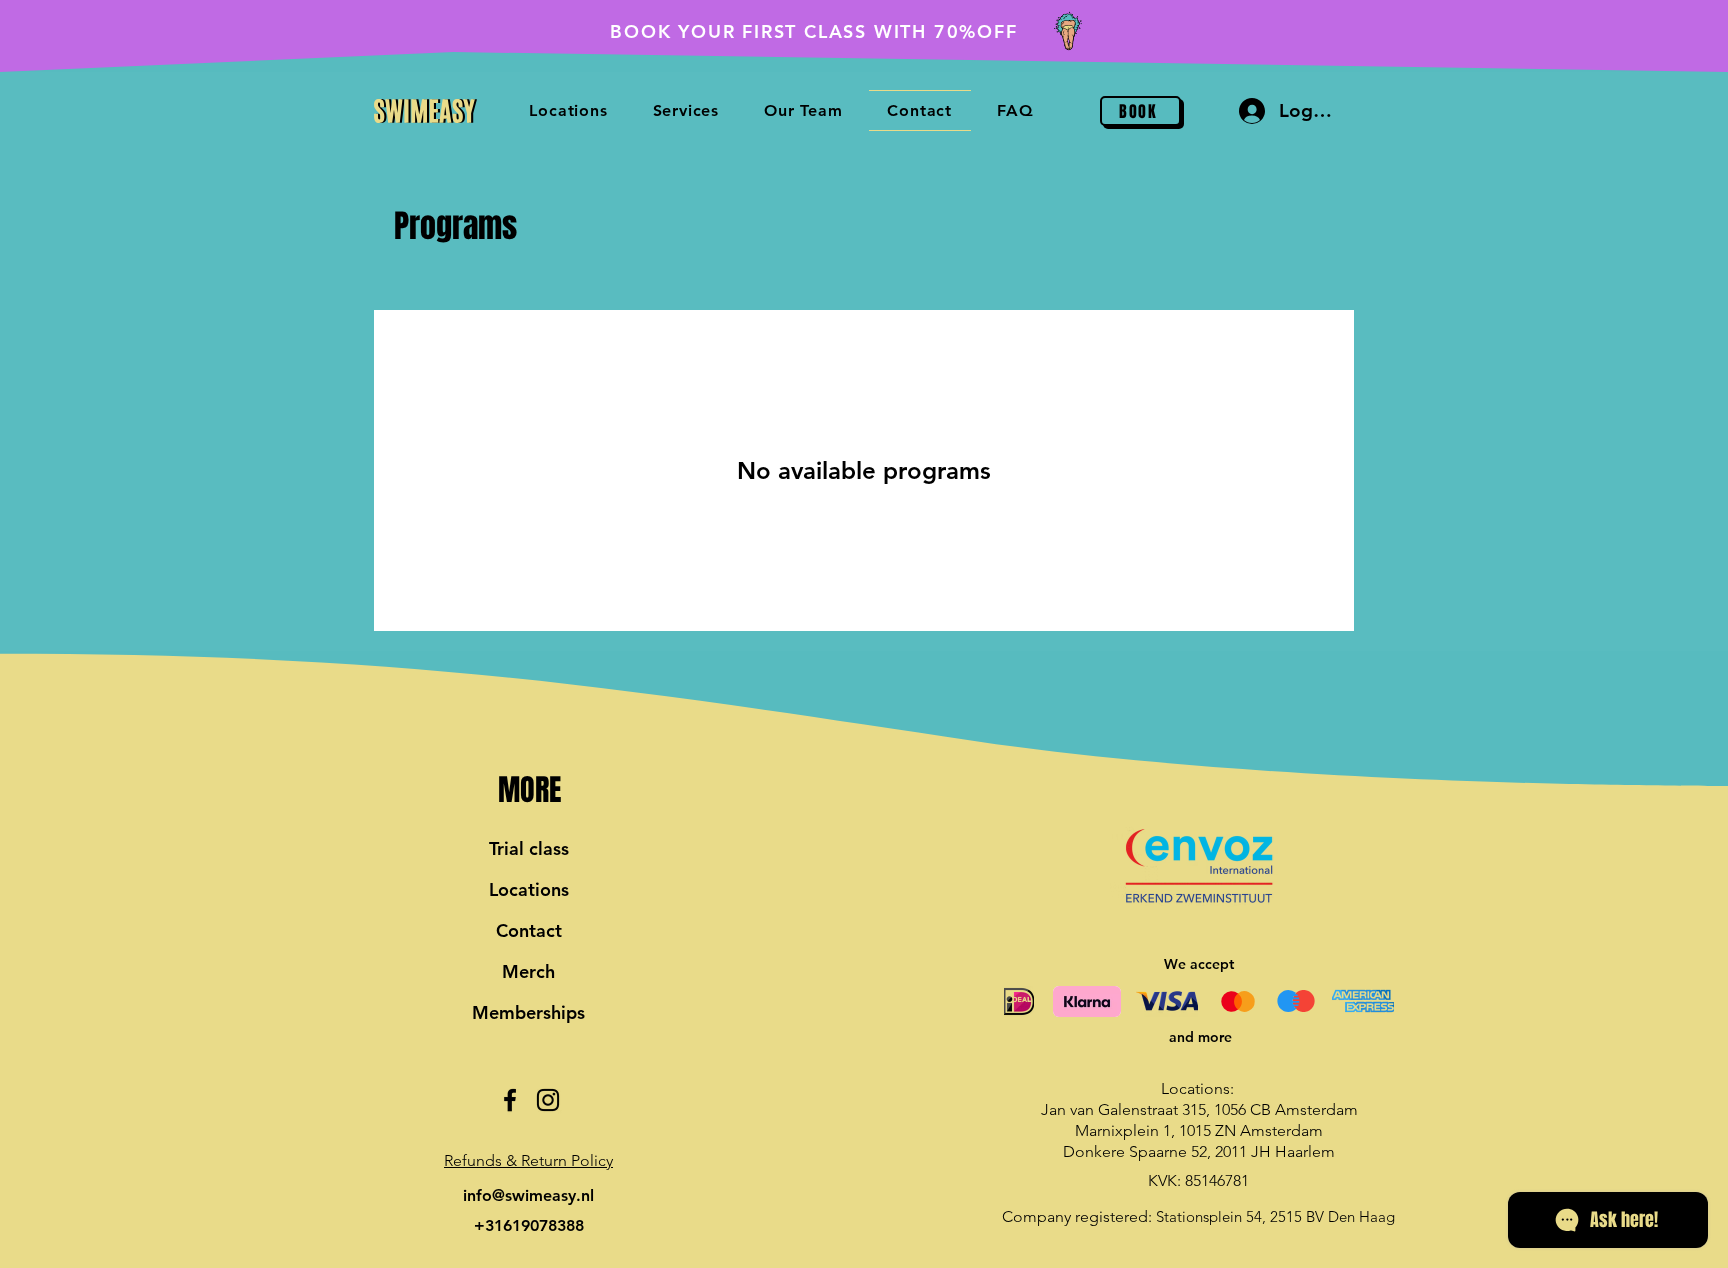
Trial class (529, 848)
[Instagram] (548, 1100)
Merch (528, 971)
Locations (529, 889)
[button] (528, 1160)
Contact (529, 930)
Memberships (528, 1012)
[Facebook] (510, 1100)
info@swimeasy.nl (528, 1195)
